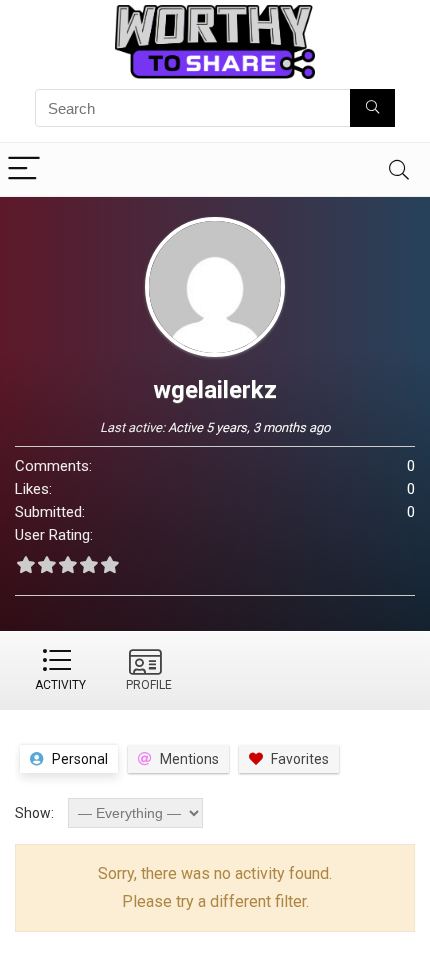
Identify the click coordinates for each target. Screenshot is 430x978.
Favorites (300, 759)
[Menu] (24, 169)
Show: (34, 813)
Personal (80, 759)
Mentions (189, 759)
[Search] (399, 169)
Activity (60, 685)
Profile (149, 685)
